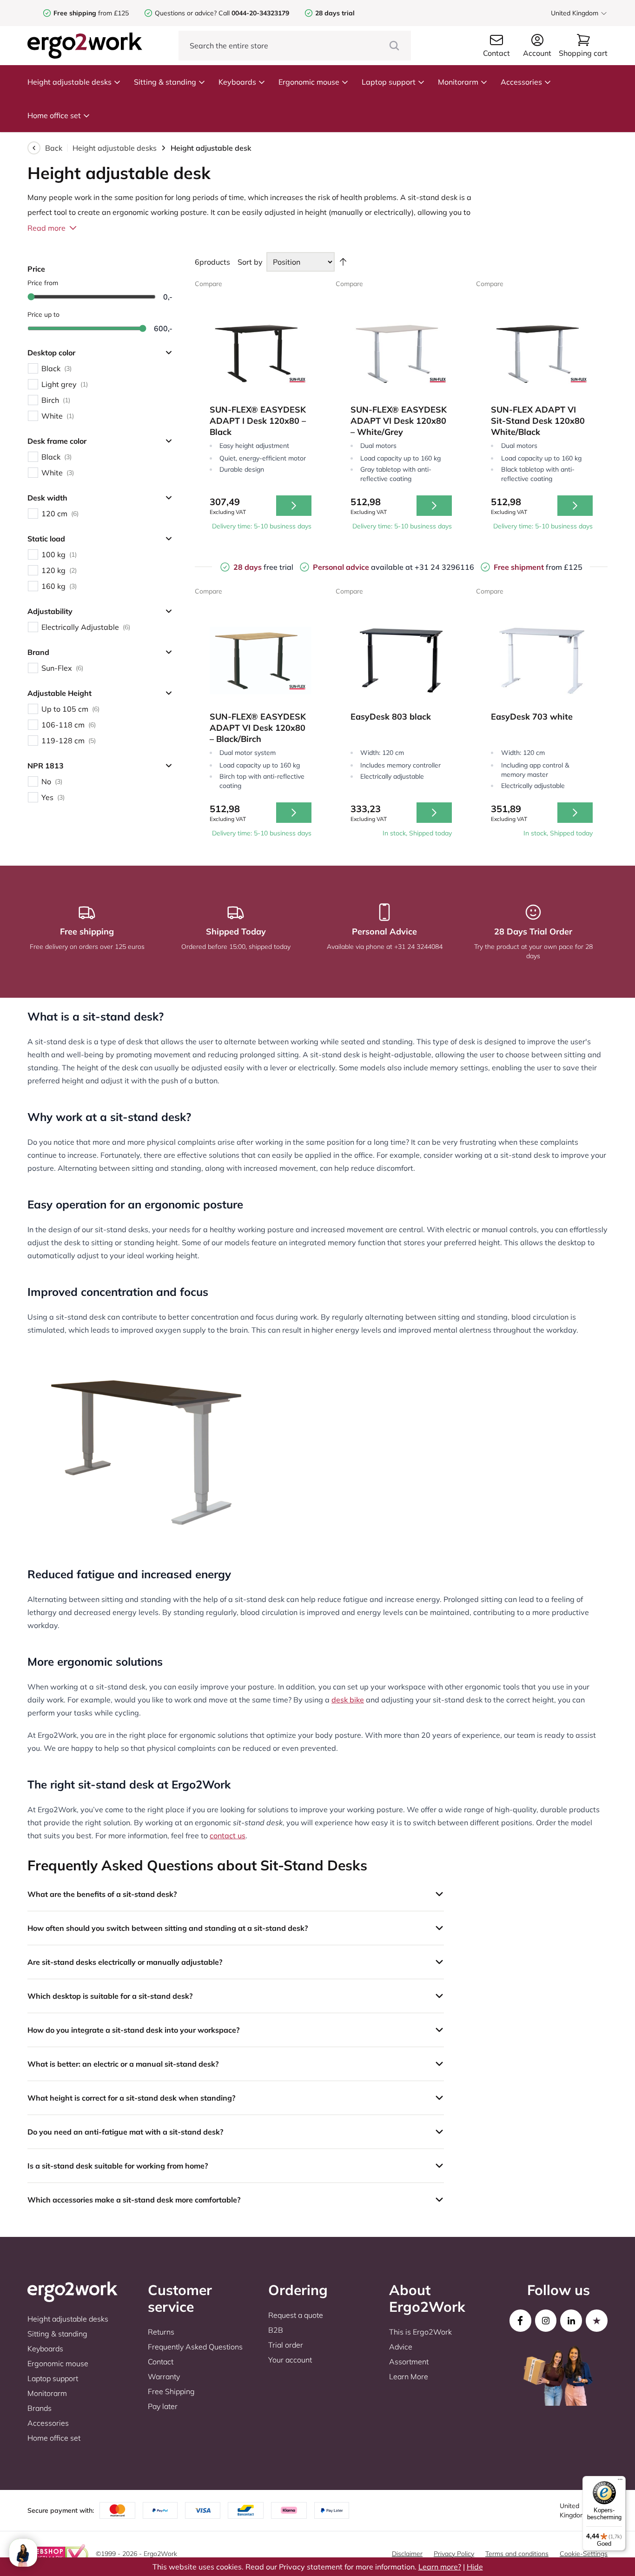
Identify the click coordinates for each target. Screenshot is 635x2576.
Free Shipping (171, 2391)
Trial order (286, 2345)
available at (364, 567)
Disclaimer (407, 2554)
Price (36, 269)
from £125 (91, 13)
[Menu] (620, 2482)
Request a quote (296, 2315)
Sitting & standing (165, 82)
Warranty (164, 2376)
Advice (401, 2347)
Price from (43, 283)
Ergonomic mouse (309, 82)
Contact (161, 2362)
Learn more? (440, 2567)
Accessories (521, 82)
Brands (40, 2408)
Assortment (409, 2362)
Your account (290, 2360)
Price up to (43, 314)
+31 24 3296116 (444, 567)
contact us (228, 1835)
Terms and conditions (517, 2554)
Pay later (163, 2406)
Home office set (54, 115)
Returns (161, 2332)
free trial (263, 567)
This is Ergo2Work (420, 2332)
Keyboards (237, 82)
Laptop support (389, 82)
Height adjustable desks (69, 82)
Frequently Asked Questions (195, 2347)
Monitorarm (458, 82)
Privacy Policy (454, 2554)
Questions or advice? (186, 13)
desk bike (348, 1700)
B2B (276, 2330)
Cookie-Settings (584, 2554)
